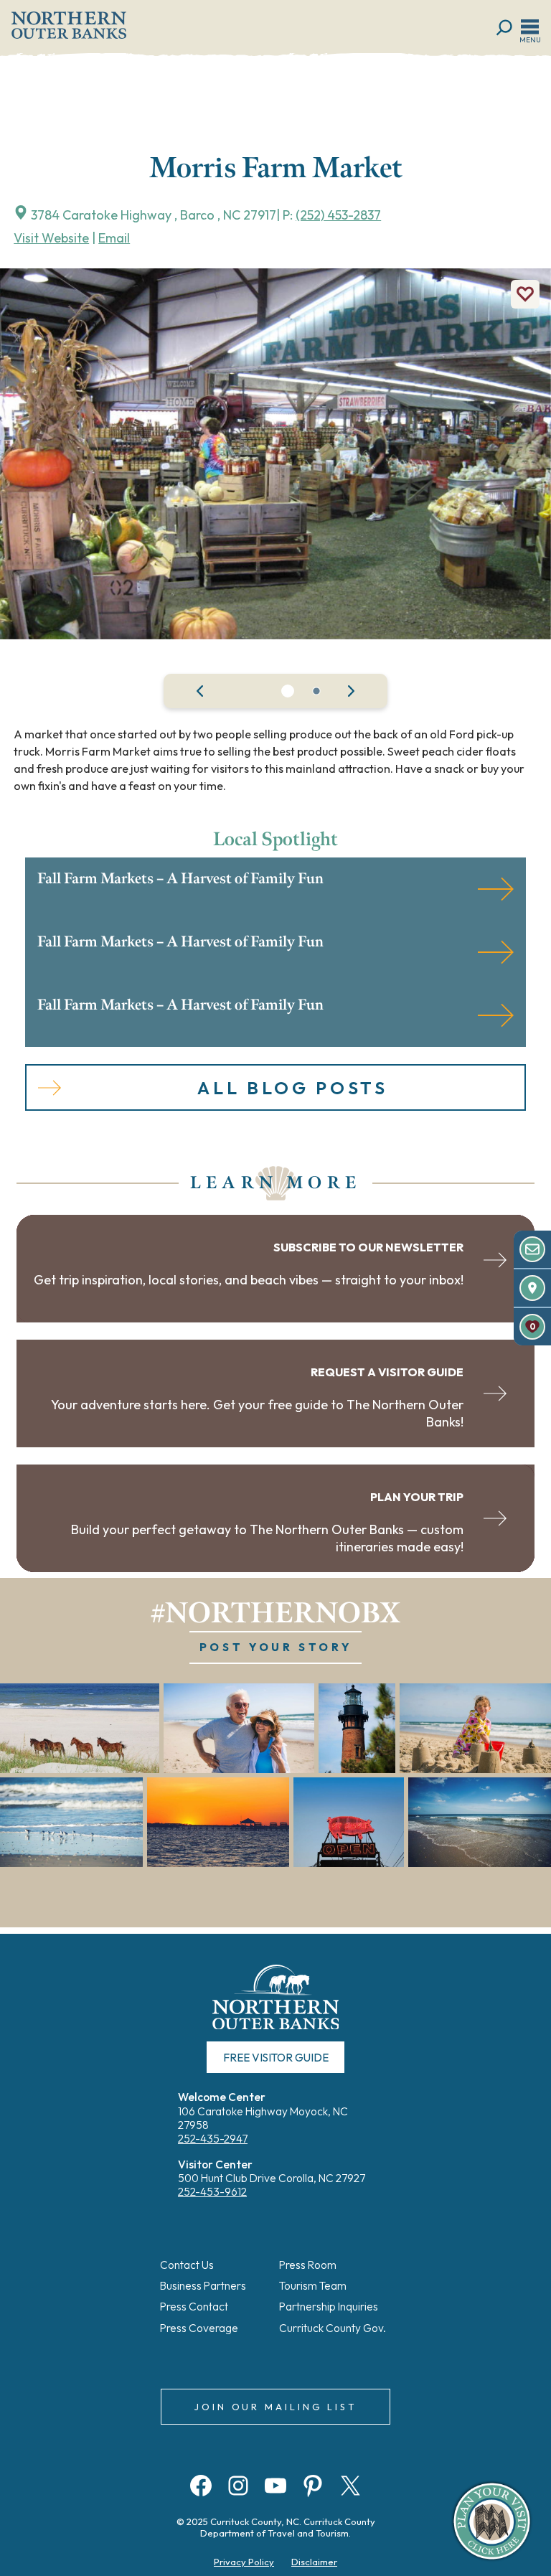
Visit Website (51, 238)
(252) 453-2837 (338, 215)
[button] (288, 691)
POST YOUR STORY (276, 1647)
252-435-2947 (213, 2139)
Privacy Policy (244, 2562)
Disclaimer (314, 2562)
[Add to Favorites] (525, 294)
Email (114, 238)
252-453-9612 (212, 2192)
